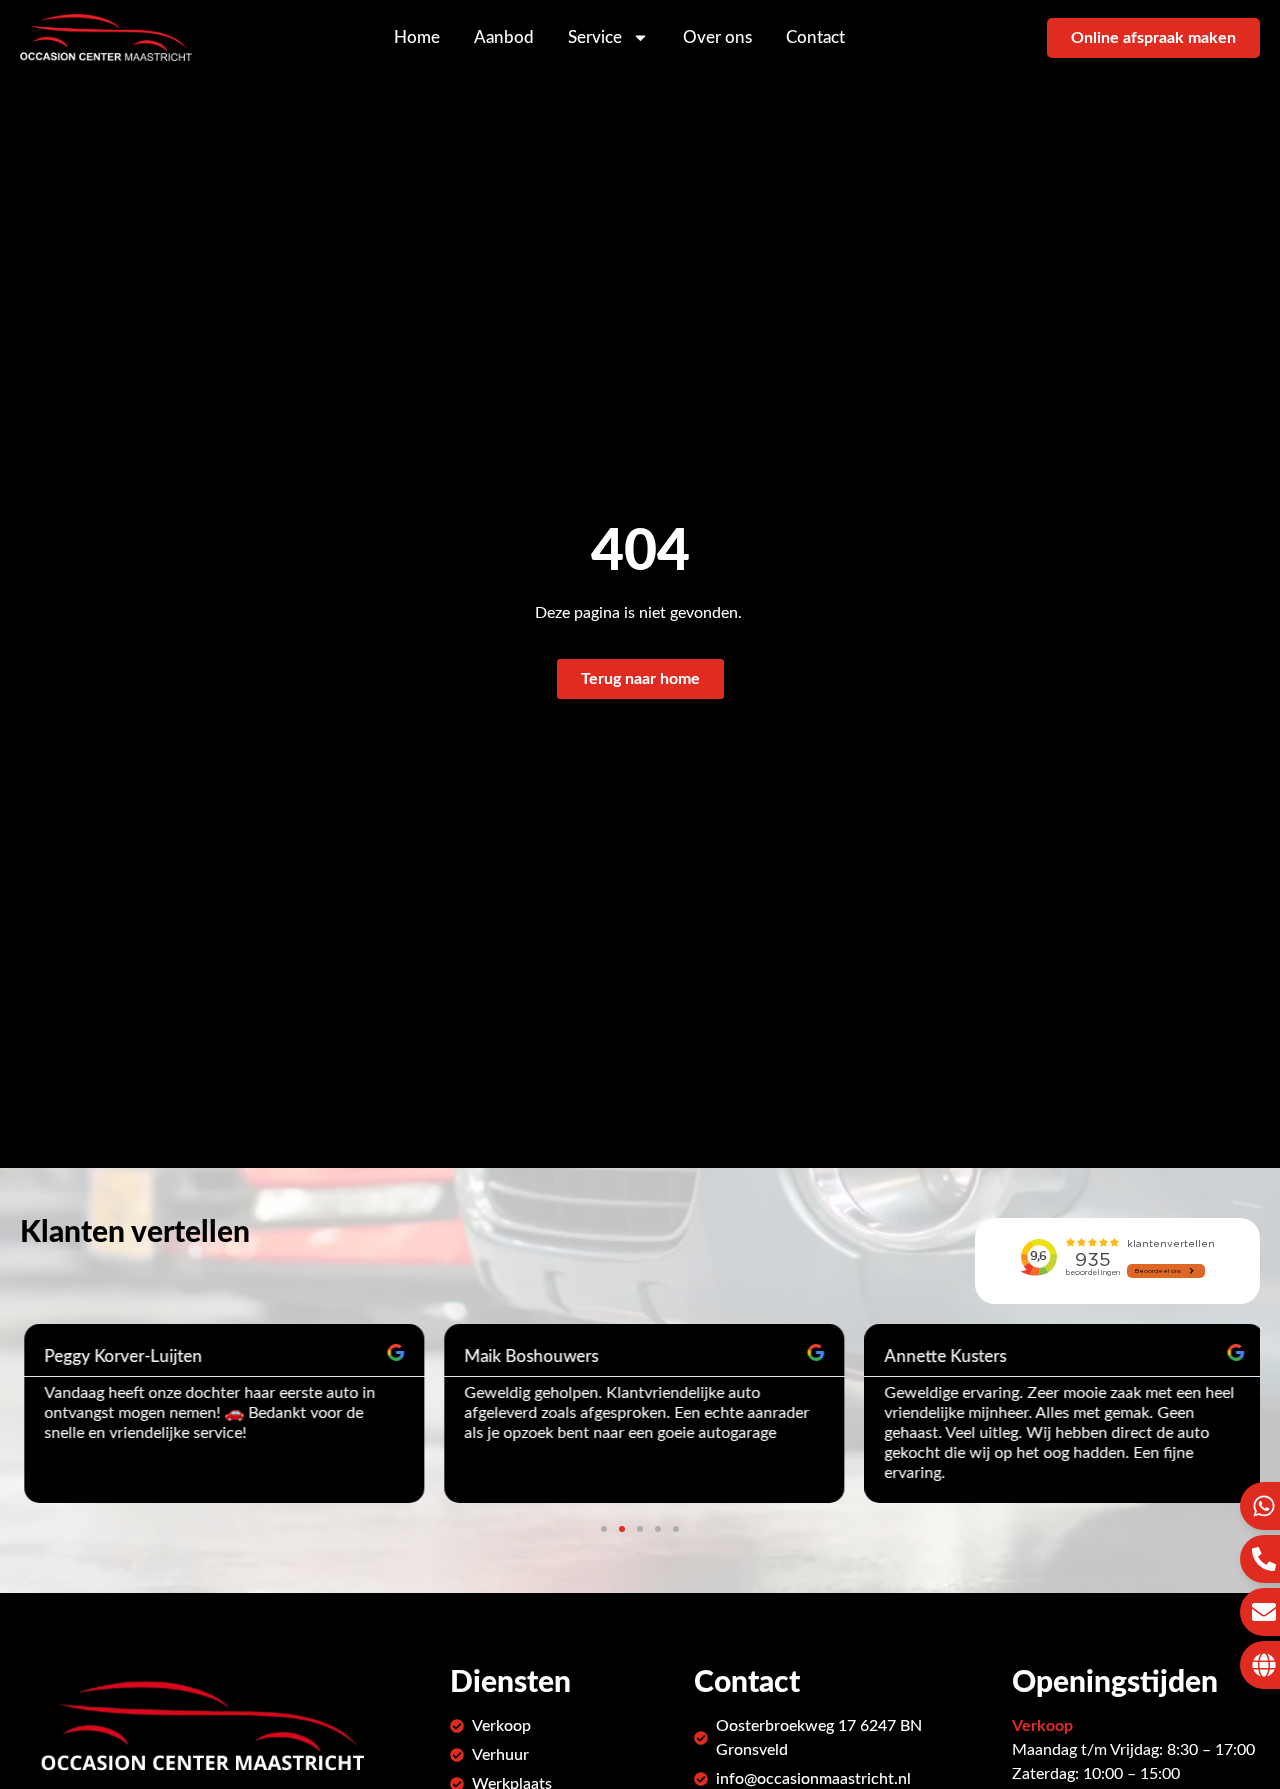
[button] (604, 1529)
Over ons (717, 37)
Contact (815, 37)
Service (595, 37)
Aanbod (504, 37)
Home (417, 37)
